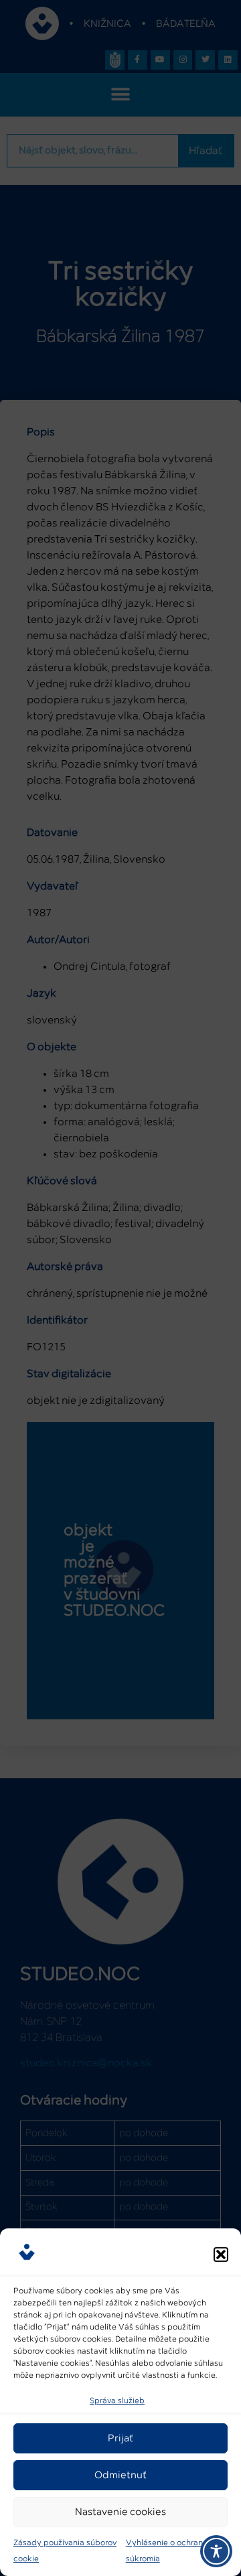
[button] (221, 2255)
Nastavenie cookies (120, 2512)
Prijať (120, 2438)
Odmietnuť (120, 2475)
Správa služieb (117, 2401)
